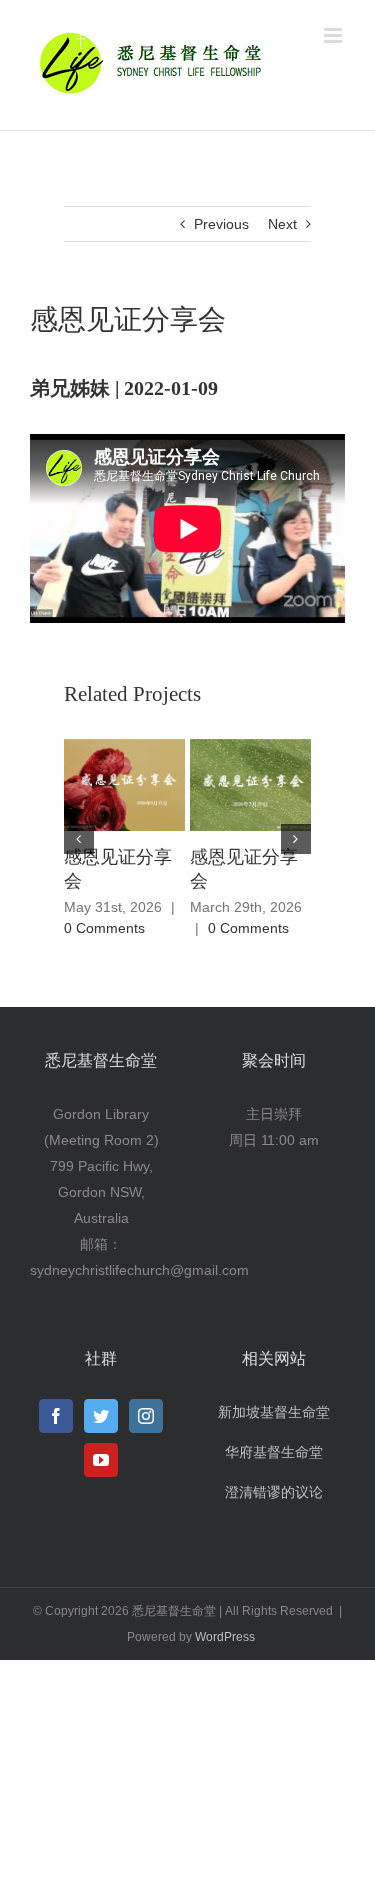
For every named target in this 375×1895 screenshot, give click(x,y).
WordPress (225, 1637)
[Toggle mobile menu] (334, 35)
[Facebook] (56, 1416)
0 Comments (104, 928)
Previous (221, 224)
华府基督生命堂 (274, 1452)
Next (282, 224)
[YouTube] (101, 1460)
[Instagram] (146, 1416)
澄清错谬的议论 (274, 1492)
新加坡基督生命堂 (274, 1412)
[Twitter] (101, 1416)
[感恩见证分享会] (124, 784)
